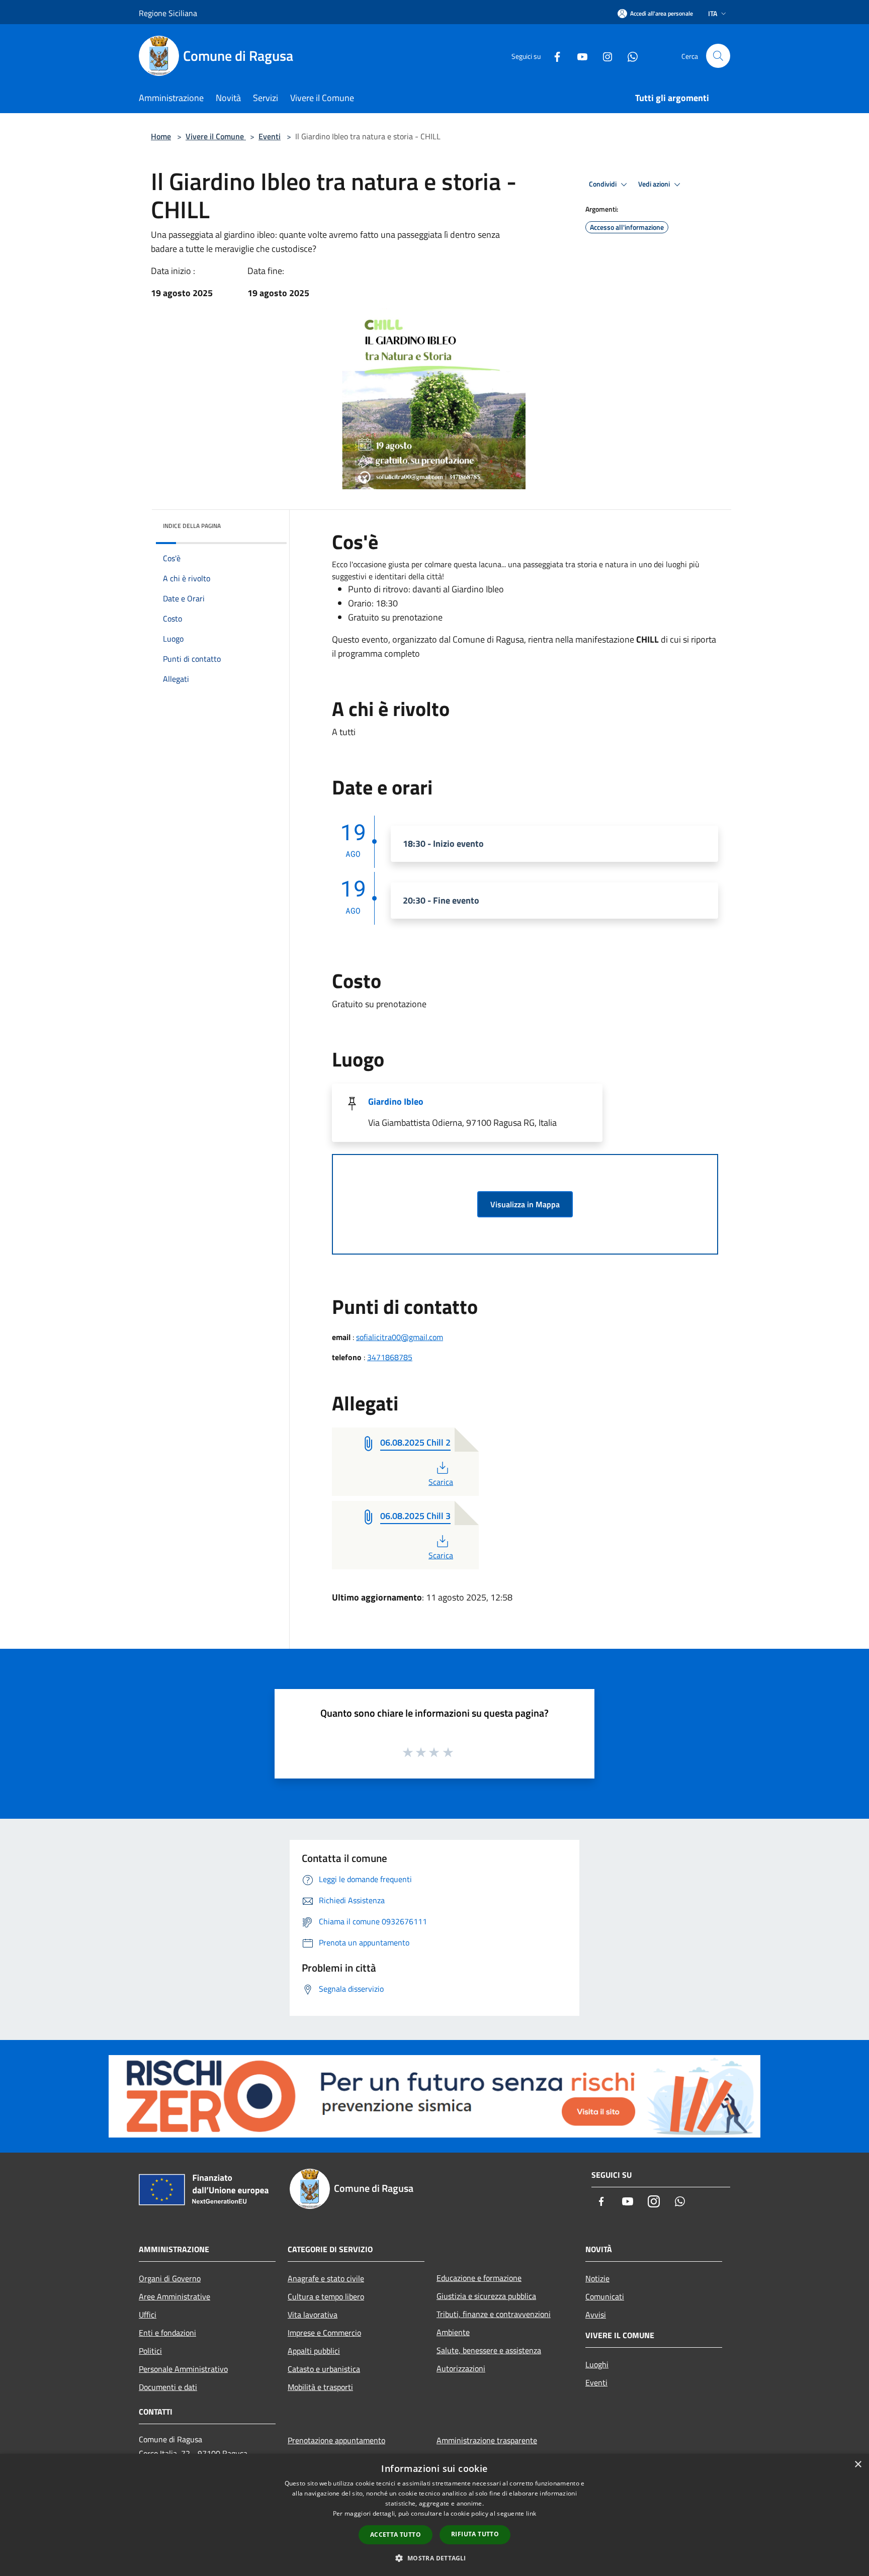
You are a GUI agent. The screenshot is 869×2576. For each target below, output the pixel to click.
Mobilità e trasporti (320, 2387)
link (531, 2513)
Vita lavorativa (313, 2315)
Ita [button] (713, 13)
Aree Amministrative (175, 2296)
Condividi (603, 184)
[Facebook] (553, 56)
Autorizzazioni (461, 2368)
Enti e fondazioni (167, 2333)
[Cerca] (718, 56)
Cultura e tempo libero (326, 2296)
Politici (150, 2351)
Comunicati (605, 2296)
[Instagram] (603, 56)
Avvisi (596, 2315)
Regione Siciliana (168, 13)
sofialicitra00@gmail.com (400, 1337)
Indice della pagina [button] (192, 526)
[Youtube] (578, 56)
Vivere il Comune (216, 136)
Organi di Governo (170, 2278)
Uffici (148, 2315)
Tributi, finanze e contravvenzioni (494, 2314)
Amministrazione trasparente (487, 2440)
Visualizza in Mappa (525, 1204)
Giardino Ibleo (396, 1101)
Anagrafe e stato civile (326, 2278)
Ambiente (453, 2332)
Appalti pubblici (314, 2351)
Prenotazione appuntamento (336, 2440)
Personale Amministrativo (183, 2369)
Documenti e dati (168, 2387)
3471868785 (390, 1357)
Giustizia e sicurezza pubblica (486, 2296)
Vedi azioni (655, 184)
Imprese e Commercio (324, 2333)
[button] (434, 2558)
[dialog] (434, 2515)
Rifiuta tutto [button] (475, 2534)
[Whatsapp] (629, 56)
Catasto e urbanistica (324, 2369)
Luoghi (597, 2364)
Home (161, 136)
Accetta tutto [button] (396, 2535)
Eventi (270, 136)
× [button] (858, 2465)
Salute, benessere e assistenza (489, 2350)
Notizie (597, 2278)
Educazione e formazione (479, 2278)
